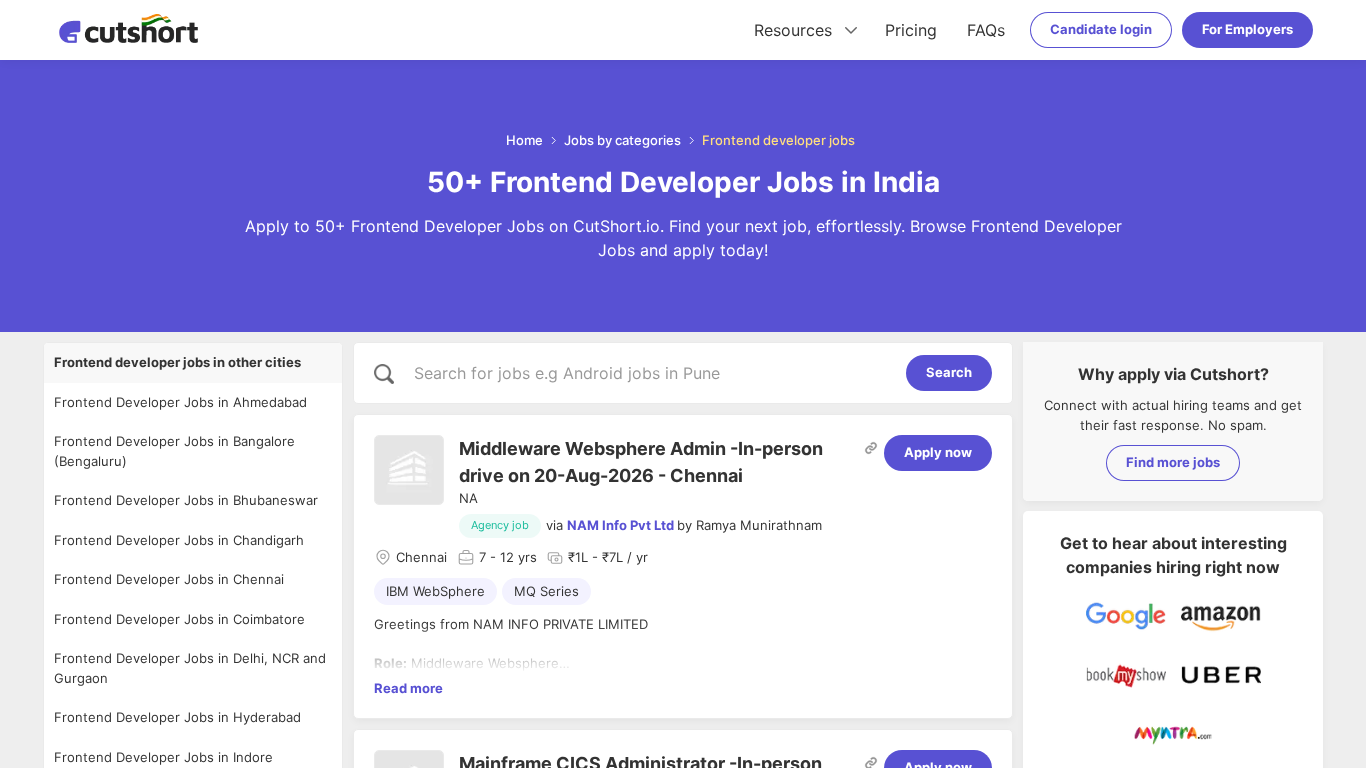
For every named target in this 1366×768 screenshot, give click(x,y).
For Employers (1247, 29)
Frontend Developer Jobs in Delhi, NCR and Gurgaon (190, 668)
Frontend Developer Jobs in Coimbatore (179, 619)
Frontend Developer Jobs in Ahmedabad (180, 402)
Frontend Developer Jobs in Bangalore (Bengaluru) (174, 451)
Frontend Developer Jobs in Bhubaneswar (186, 500)
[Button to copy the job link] (871, 448)
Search (949, 372)
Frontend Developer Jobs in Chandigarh (179, 540)
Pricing (911, 30)
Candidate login (1101, 29)
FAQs (986, 30)
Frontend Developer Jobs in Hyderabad (177, 717)
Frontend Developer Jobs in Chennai (169, 579)
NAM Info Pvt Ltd (620, 525)
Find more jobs (1173, 462)
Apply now (938, 452)
